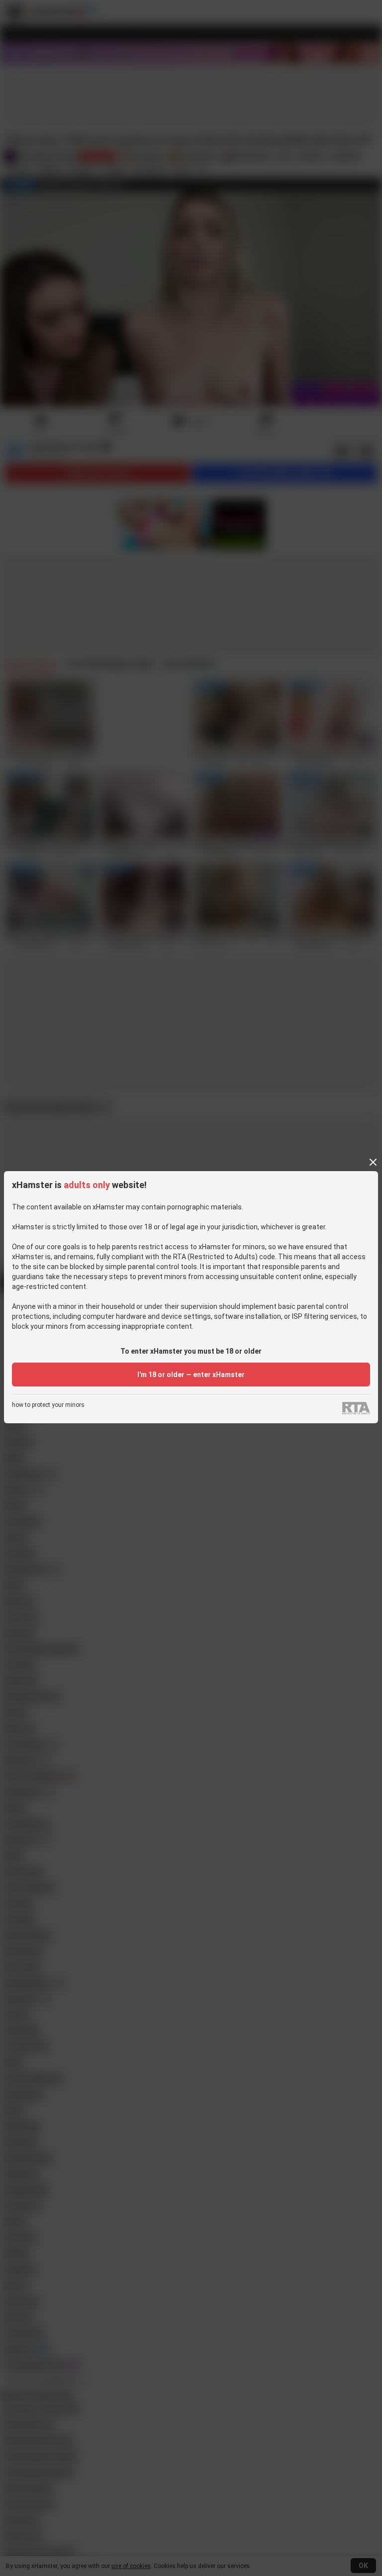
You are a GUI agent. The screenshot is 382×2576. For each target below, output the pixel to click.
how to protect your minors (48, 1405)
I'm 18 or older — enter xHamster (191, 1375)
